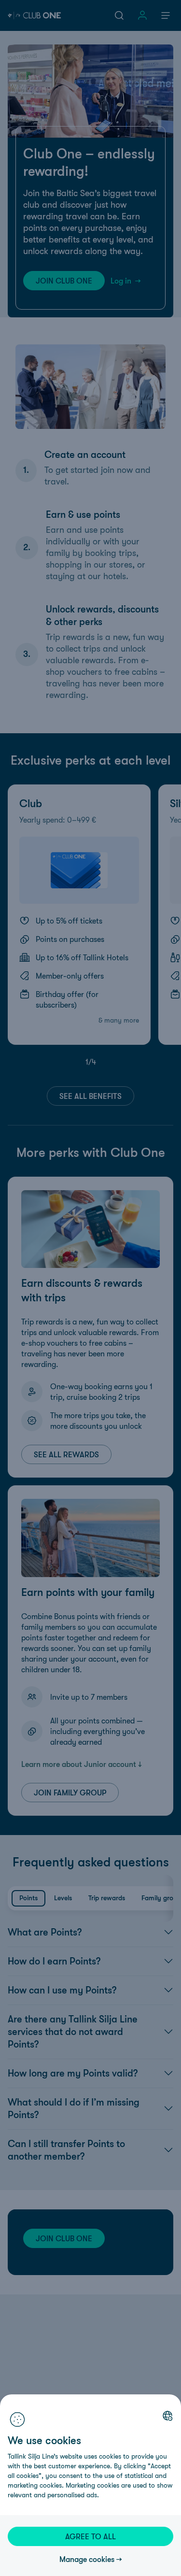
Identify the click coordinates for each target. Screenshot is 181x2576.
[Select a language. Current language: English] (167, 2416)
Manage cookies (87, 2559)
